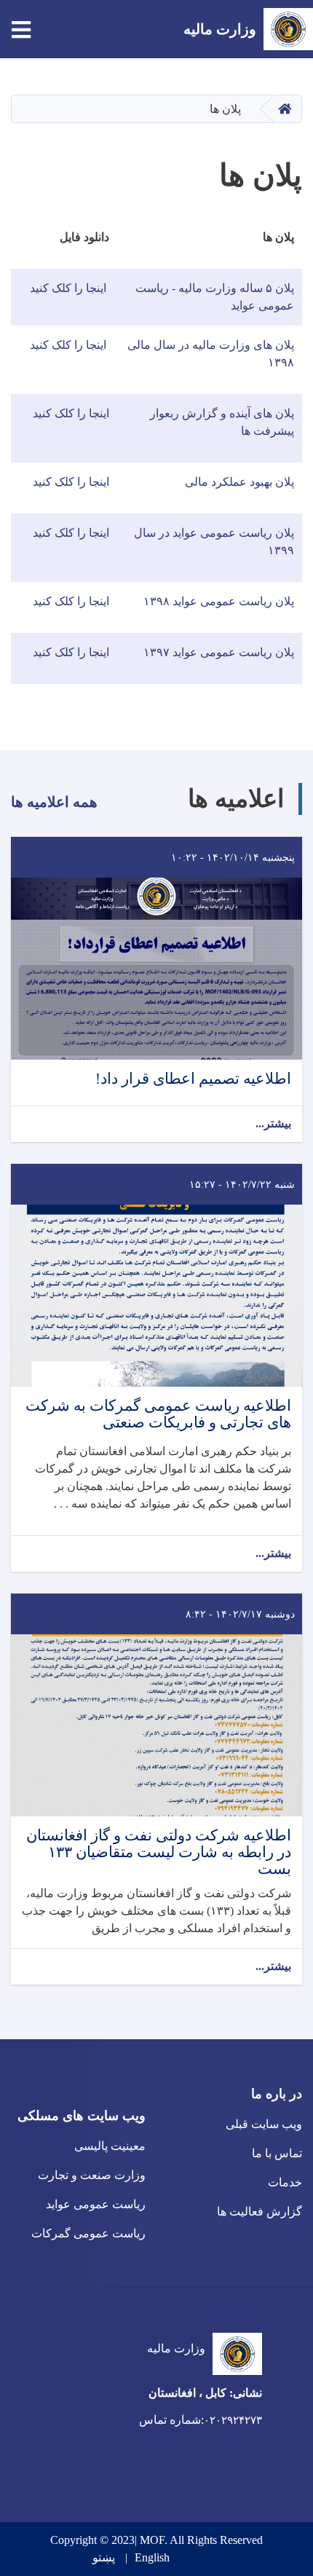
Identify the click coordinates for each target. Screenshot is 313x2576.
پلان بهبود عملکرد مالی (239, 482)
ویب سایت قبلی (264, 2124)
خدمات (285, 2182)
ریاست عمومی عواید (96, 2204)
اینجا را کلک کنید (70, 288)
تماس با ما (277, 2153)
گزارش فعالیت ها (259, 2211)
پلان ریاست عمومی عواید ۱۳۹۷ (219, 652)
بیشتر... (273, 1123)
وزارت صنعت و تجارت (92, 2175)
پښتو (104, 2557)
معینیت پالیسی (110, 2146)
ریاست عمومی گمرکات (88, 2233)
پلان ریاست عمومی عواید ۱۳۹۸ (217, 601)
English (152, 2557)
